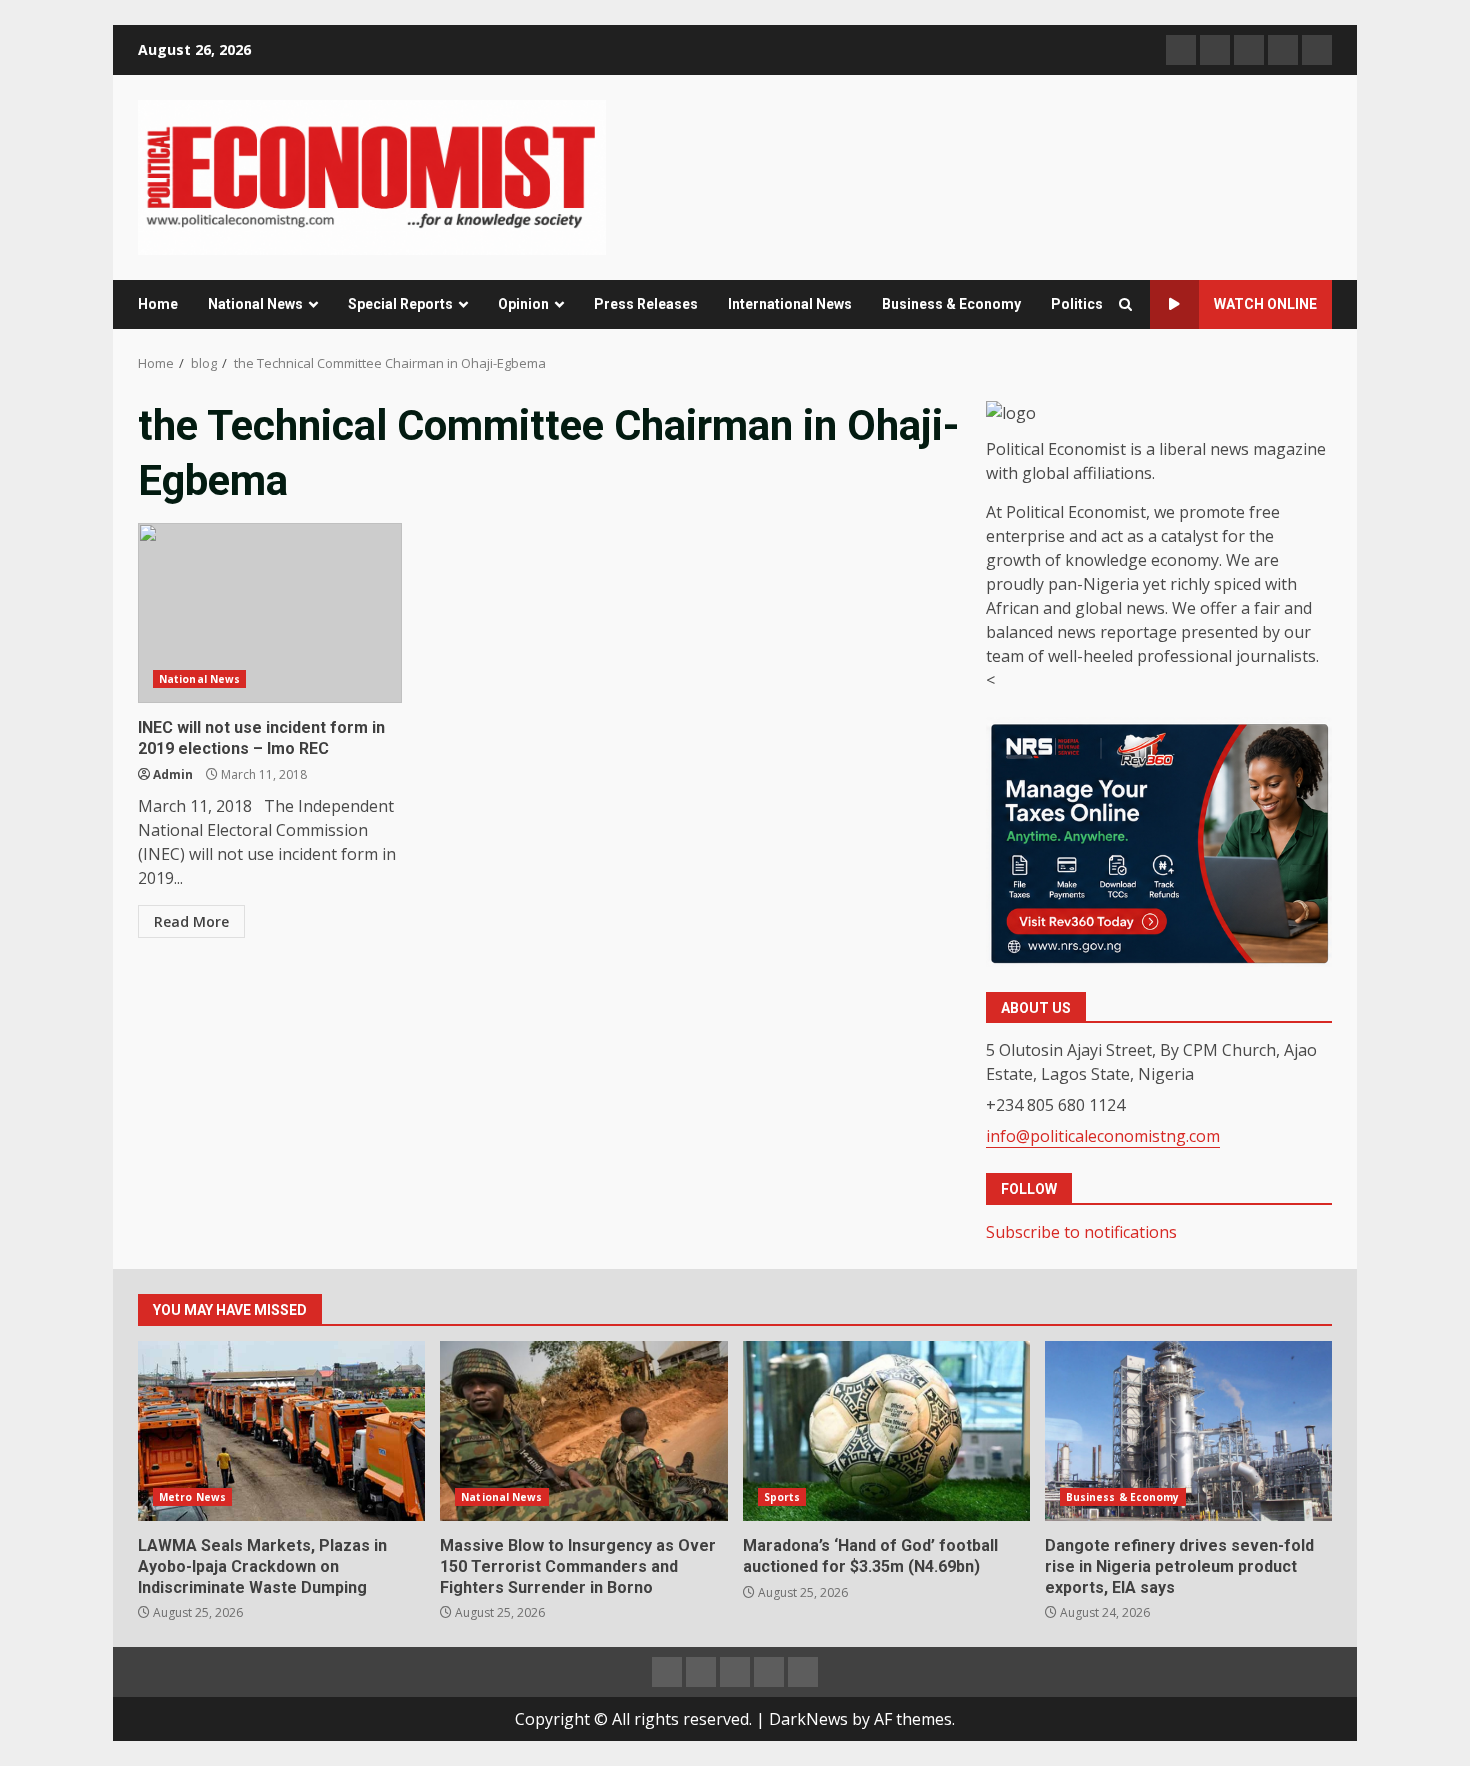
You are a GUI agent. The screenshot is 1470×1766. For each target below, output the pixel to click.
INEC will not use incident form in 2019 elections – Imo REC (270, 613)
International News (790, 304)
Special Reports (400, 304)
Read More (191, 921)
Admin (173, 774)
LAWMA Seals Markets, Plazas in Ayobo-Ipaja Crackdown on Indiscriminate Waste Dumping (281, 1431)
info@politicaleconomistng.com (1103, 1136)
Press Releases (646, 304)
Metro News (192, 1497)
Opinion (523, 304)
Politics (1077, 304)
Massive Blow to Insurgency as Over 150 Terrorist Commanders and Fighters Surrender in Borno (583, 1431)
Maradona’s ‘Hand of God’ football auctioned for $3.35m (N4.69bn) (886, 1431)
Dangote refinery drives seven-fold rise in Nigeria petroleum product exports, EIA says (1188, 1431)
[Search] (1125, 304)
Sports (782, 1497)
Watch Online (1265, 304)
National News (255, 304)
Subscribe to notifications (1081, 1232)
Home (158, 304)
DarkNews (808, 1719)
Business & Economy (951, 304)
